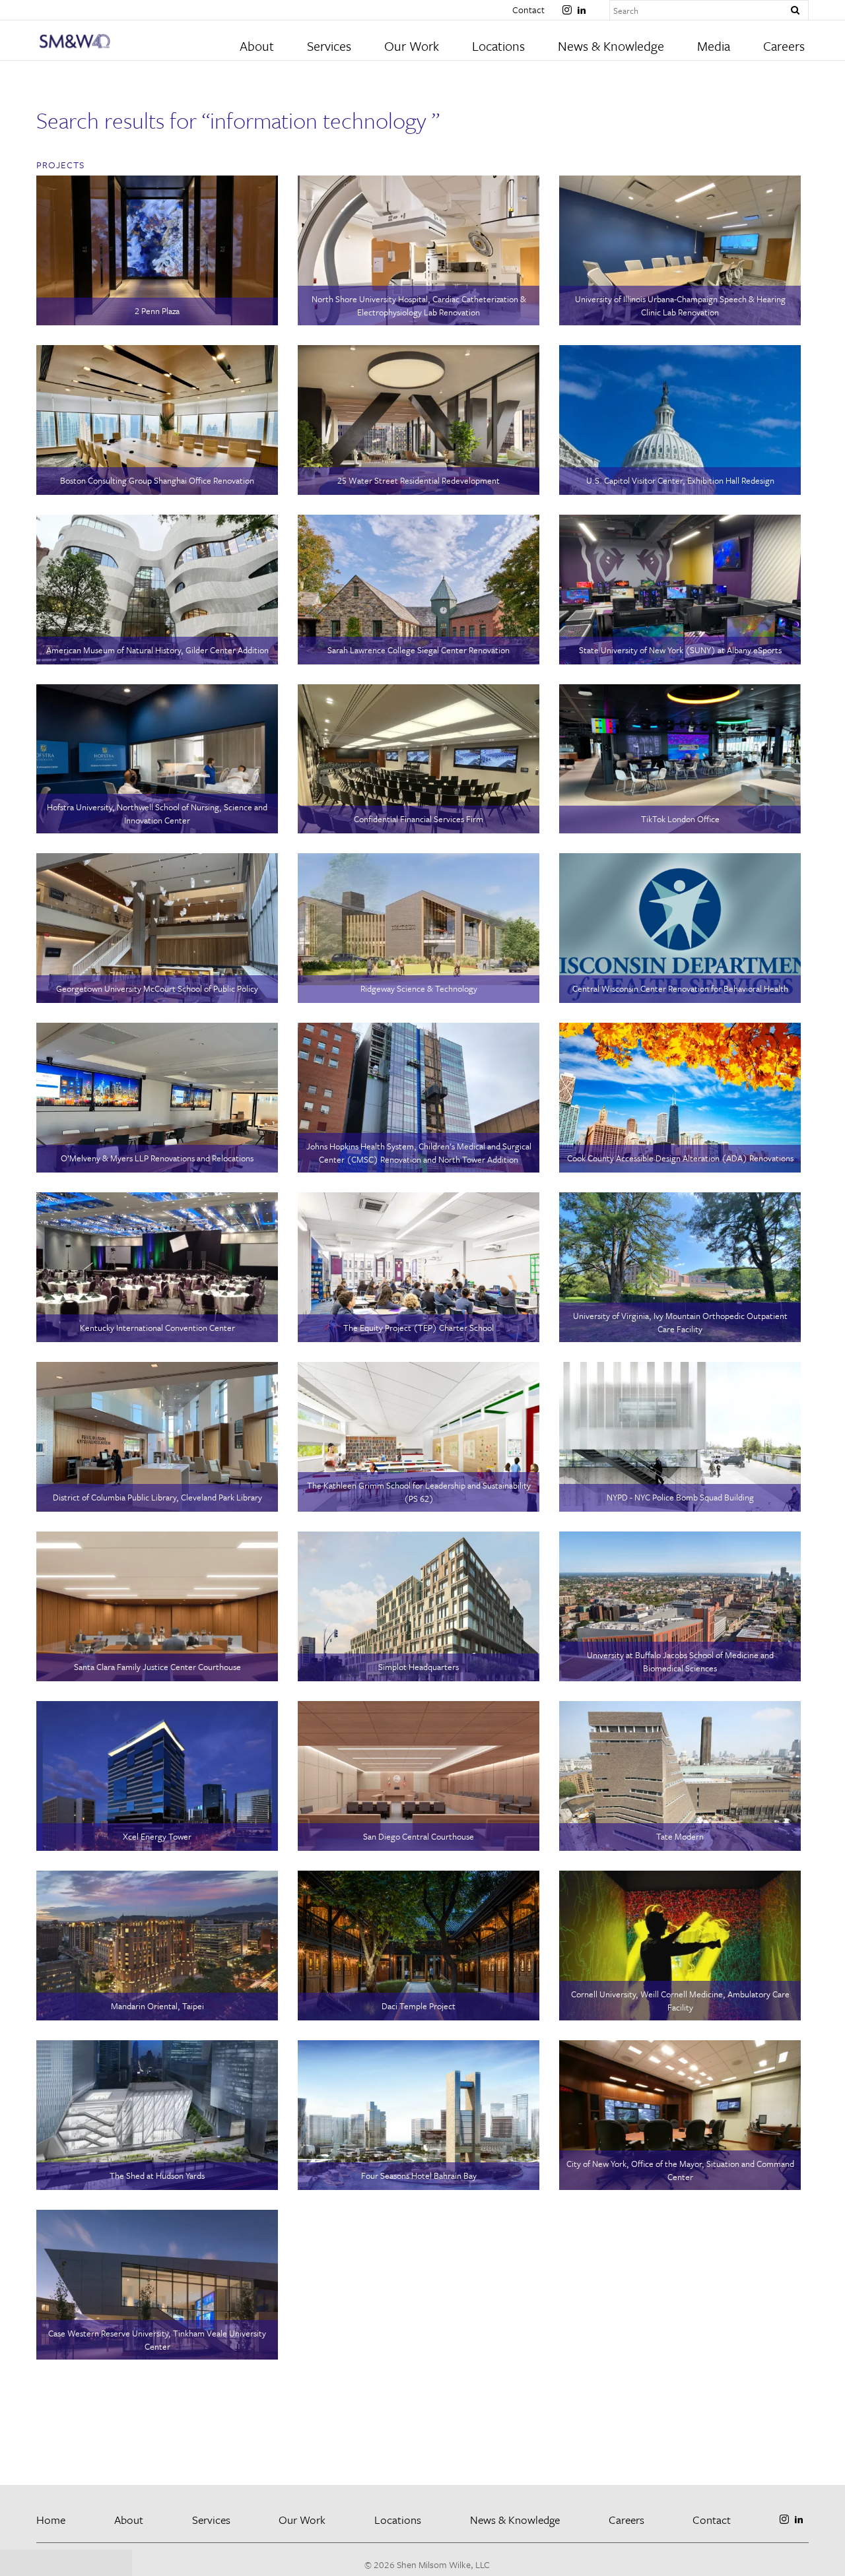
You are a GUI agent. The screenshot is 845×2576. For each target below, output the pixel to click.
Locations (498, 46)
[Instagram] (567, 5)
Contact (528, 10)
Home (51, 2520)
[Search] (795, 11)
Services (329, 46)
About (257, 46)
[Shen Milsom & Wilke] (133, 41)
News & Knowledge (611, 46)
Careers (784, 46)
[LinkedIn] (582, 5)
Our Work (412, 46)
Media (714, 46)
